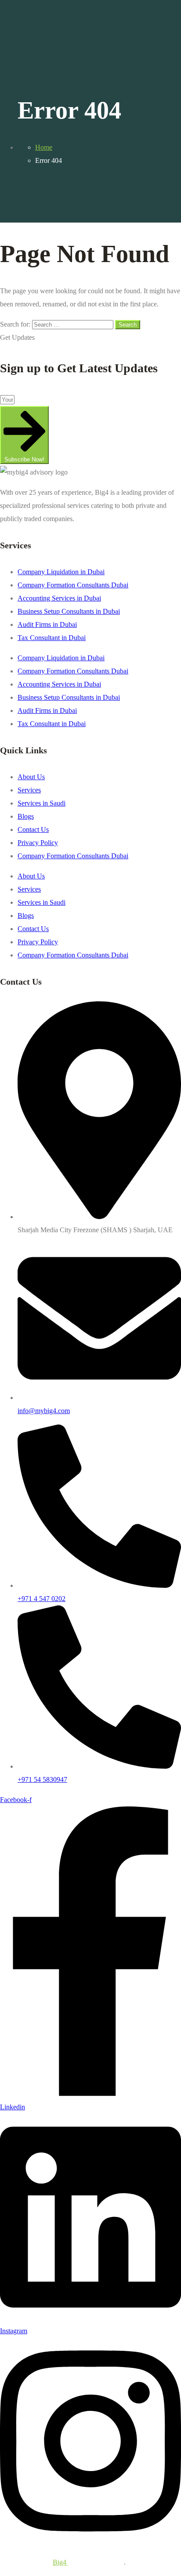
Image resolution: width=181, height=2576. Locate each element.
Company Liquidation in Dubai (61, 572)
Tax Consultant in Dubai (52, 638)
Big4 (60, 2562)
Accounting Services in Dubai (59, 598)
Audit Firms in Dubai (47, 624)
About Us (31, 777)
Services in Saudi (42, 803)
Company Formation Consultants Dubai (73, 585)
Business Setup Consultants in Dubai (69, 611)
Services (29, 790)
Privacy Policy (38, 843)
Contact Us (33, 829)
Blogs (26, 816)
